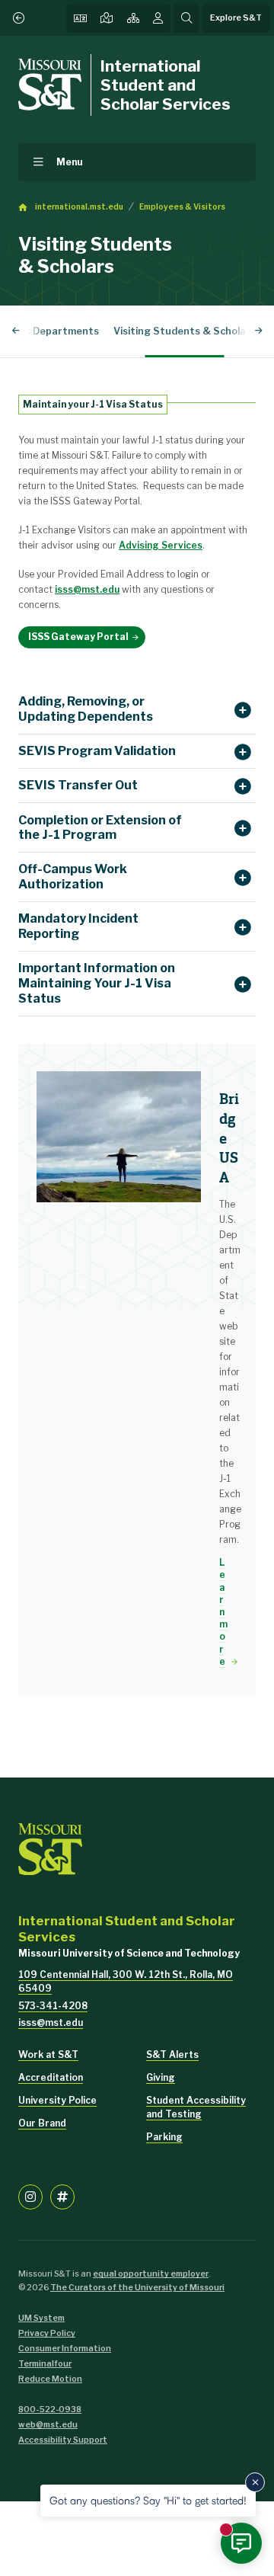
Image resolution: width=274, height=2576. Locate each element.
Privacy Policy (47, 2333)
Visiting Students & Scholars (185, 331)
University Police (57, 2100)
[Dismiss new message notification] (255, 2482)
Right (258, 331)
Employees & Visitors (182, 207)
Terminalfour (45, 2364)
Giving (161, 2077)
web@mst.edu (48, 2425)
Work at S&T (48, 2054)
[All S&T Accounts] (62, 2197)
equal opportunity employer (151, 2274)
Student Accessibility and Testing (196, 2107)
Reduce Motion (50, 2379)
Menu (70, 162)
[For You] (158, 18)
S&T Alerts (172, 2054)
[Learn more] (119, 1137)
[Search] (186, 18)
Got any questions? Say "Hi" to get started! (148, 2500)
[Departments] (133, 18)
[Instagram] (30, 2197)
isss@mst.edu (87, 589)
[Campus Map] (107, 18)
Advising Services (161, 545)
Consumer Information (65, 2349)
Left (16, 331)
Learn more (223, 1612)
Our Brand (42, 2123)
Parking (164, 2137)
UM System (41, 2318)
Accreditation (51, 2077)
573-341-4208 (53, 2006)
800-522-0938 (50, 2410)
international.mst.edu (79, 207)
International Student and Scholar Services (166, 85)
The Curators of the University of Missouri (137, 2288)
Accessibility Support (63, 2440)
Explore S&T (236, 18)
